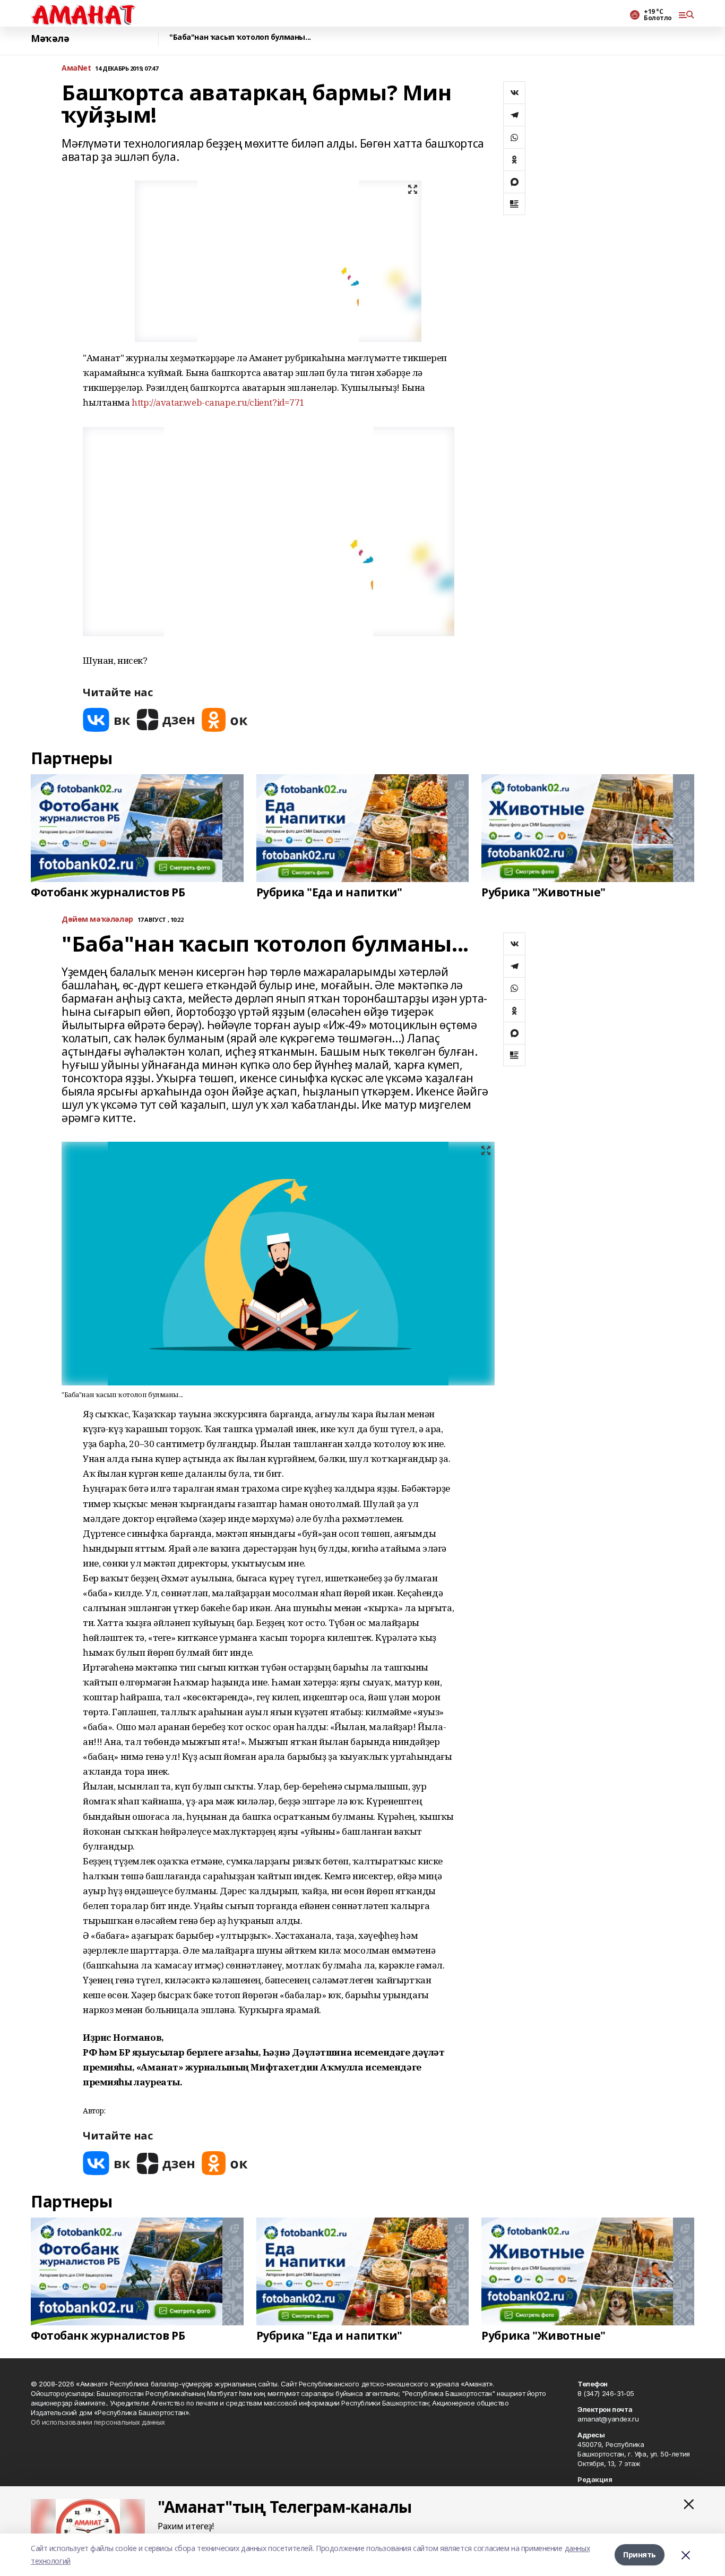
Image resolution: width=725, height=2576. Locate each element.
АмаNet (76, 68)
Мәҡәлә (50, 38)
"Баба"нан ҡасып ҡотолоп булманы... (240, 37)
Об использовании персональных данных (98, 2422)
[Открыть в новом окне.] (107, 720)
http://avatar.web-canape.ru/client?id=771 (218, 402)
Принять (640, 2554)
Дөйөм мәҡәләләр (97, 919)
